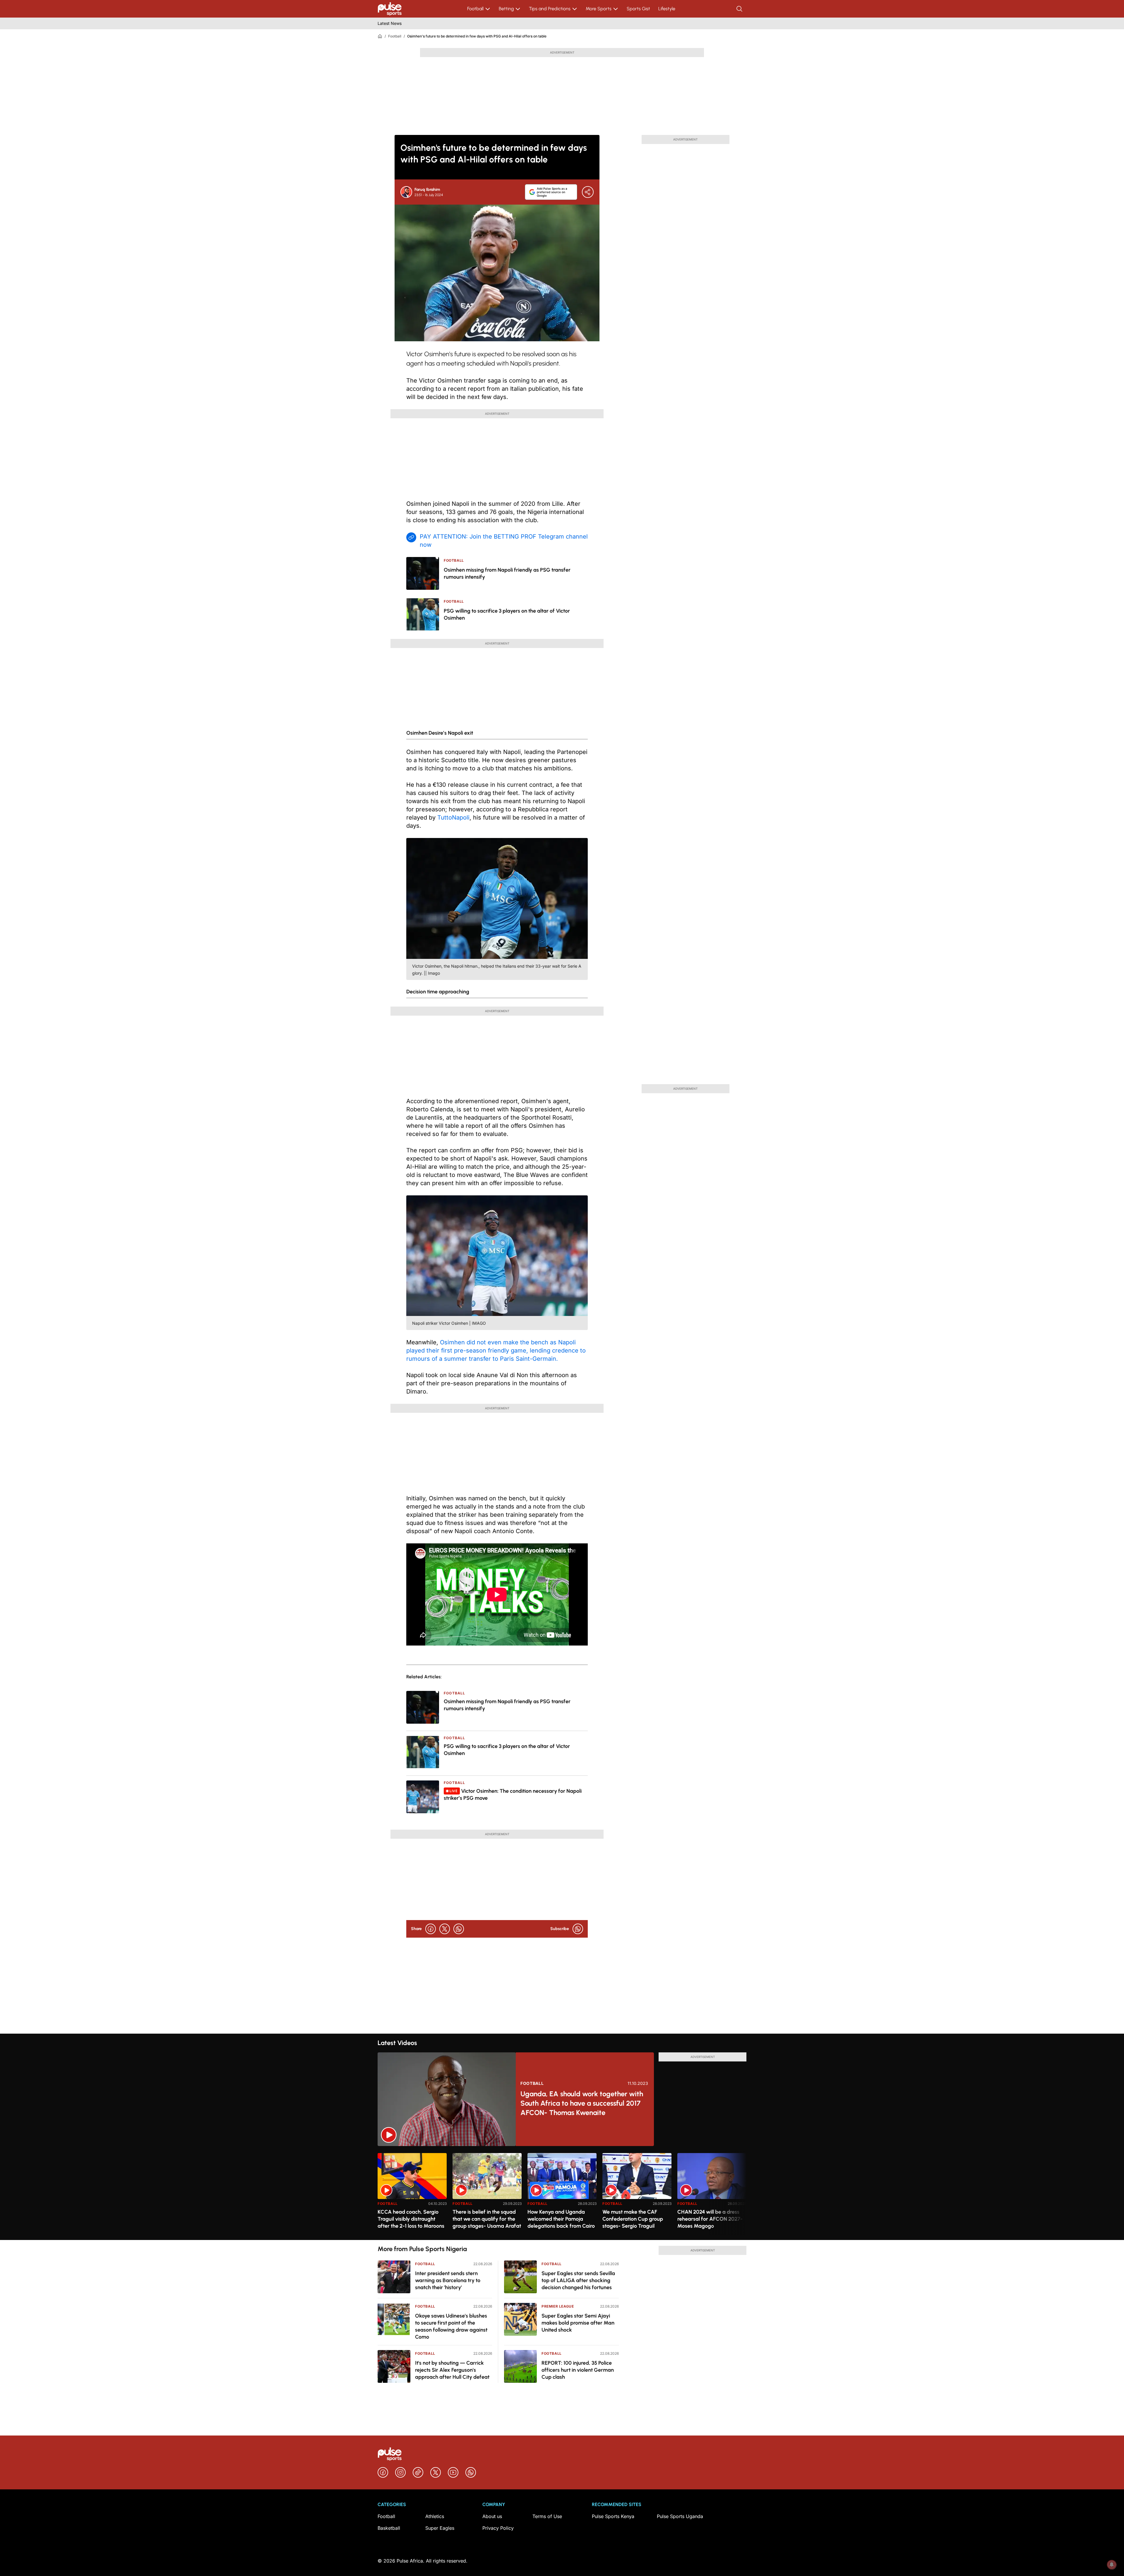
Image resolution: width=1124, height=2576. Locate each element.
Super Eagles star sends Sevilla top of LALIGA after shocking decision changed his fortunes (578, 2280)
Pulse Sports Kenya (613, 2516)
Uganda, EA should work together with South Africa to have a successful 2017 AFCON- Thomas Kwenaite (582, 2103)
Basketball (389, 2528)
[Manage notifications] (1112, 2565)
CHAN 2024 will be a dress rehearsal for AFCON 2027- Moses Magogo (710, 2219)
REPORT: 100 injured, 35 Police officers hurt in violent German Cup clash (578, 2370)
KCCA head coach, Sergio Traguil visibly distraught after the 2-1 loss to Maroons (411, 2219)
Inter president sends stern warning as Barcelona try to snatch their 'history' (448, 2280)
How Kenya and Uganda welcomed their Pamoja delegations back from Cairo (561, 2219)
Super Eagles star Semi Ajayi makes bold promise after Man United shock (578, 2323)
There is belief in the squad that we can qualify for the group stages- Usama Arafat (487, 2219)
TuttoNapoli (453, 817)
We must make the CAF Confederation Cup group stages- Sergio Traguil (633, 2219)
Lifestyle (667, 9)
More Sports (599, 9)
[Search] (740, 9)
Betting (506, 9)
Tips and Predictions (550, 9)
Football (475, 9)
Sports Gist (638, 9)
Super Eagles (440, 2528)
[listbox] (562, 2193)
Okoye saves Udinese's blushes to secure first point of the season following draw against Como (451, 2326)
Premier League (558, 2306)
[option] (412, 2194)
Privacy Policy (498, 2528)
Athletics (435, 2516)
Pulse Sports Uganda (680, 2516)
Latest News (390, 23)
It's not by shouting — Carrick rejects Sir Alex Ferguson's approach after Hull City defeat (452, 2370)
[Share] (588, 192)
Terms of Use (547, 2516)
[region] (562, 2193)
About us (492, 2516)
